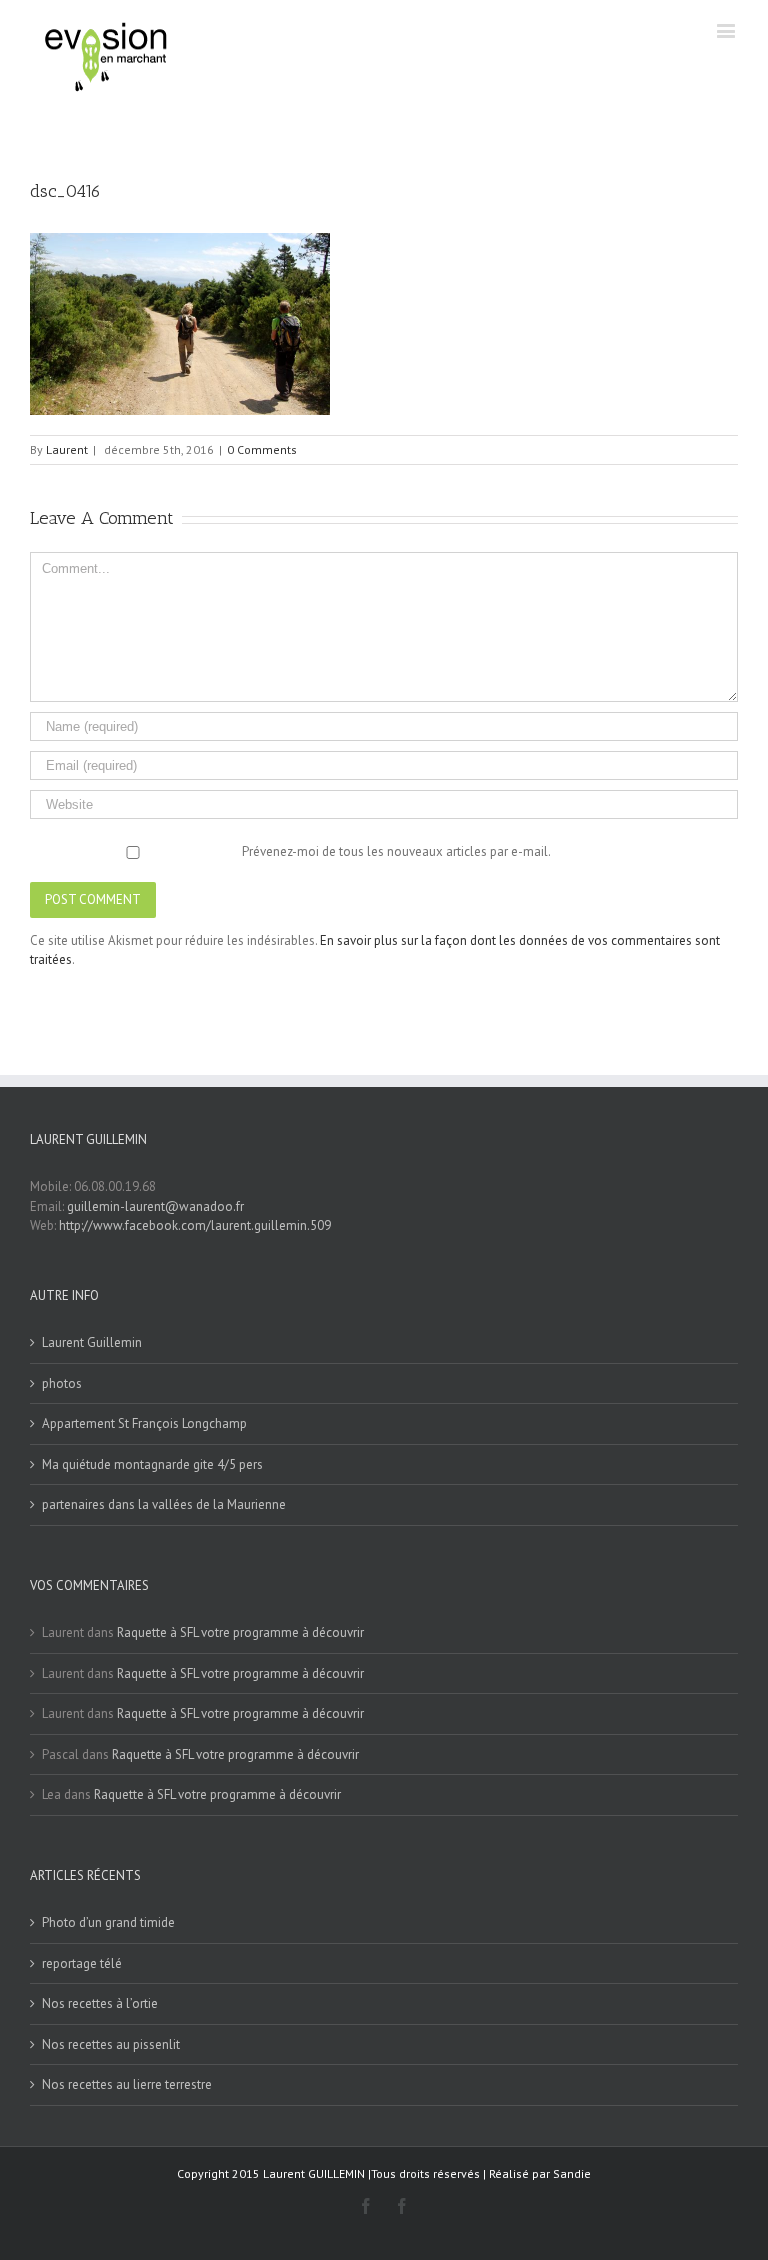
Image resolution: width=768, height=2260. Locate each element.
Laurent (67, 449)
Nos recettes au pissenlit (111, 2044)
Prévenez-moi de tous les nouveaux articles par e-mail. (396, 851)
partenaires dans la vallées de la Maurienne (164, 1504)
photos (62, 1383)
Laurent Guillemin (92, 1342)
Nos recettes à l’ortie (100, 2003)
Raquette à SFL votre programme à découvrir (240, 1632)
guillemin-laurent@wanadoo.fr (155, 1206)
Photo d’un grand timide (108, 1922)
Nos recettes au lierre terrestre (127, 2084)
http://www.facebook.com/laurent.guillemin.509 (195, 1225)
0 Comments (262, 449)
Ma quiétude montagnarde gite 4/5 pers (152, 1464)
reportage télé (82, 1963)
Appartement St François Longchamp (144, 1423)
